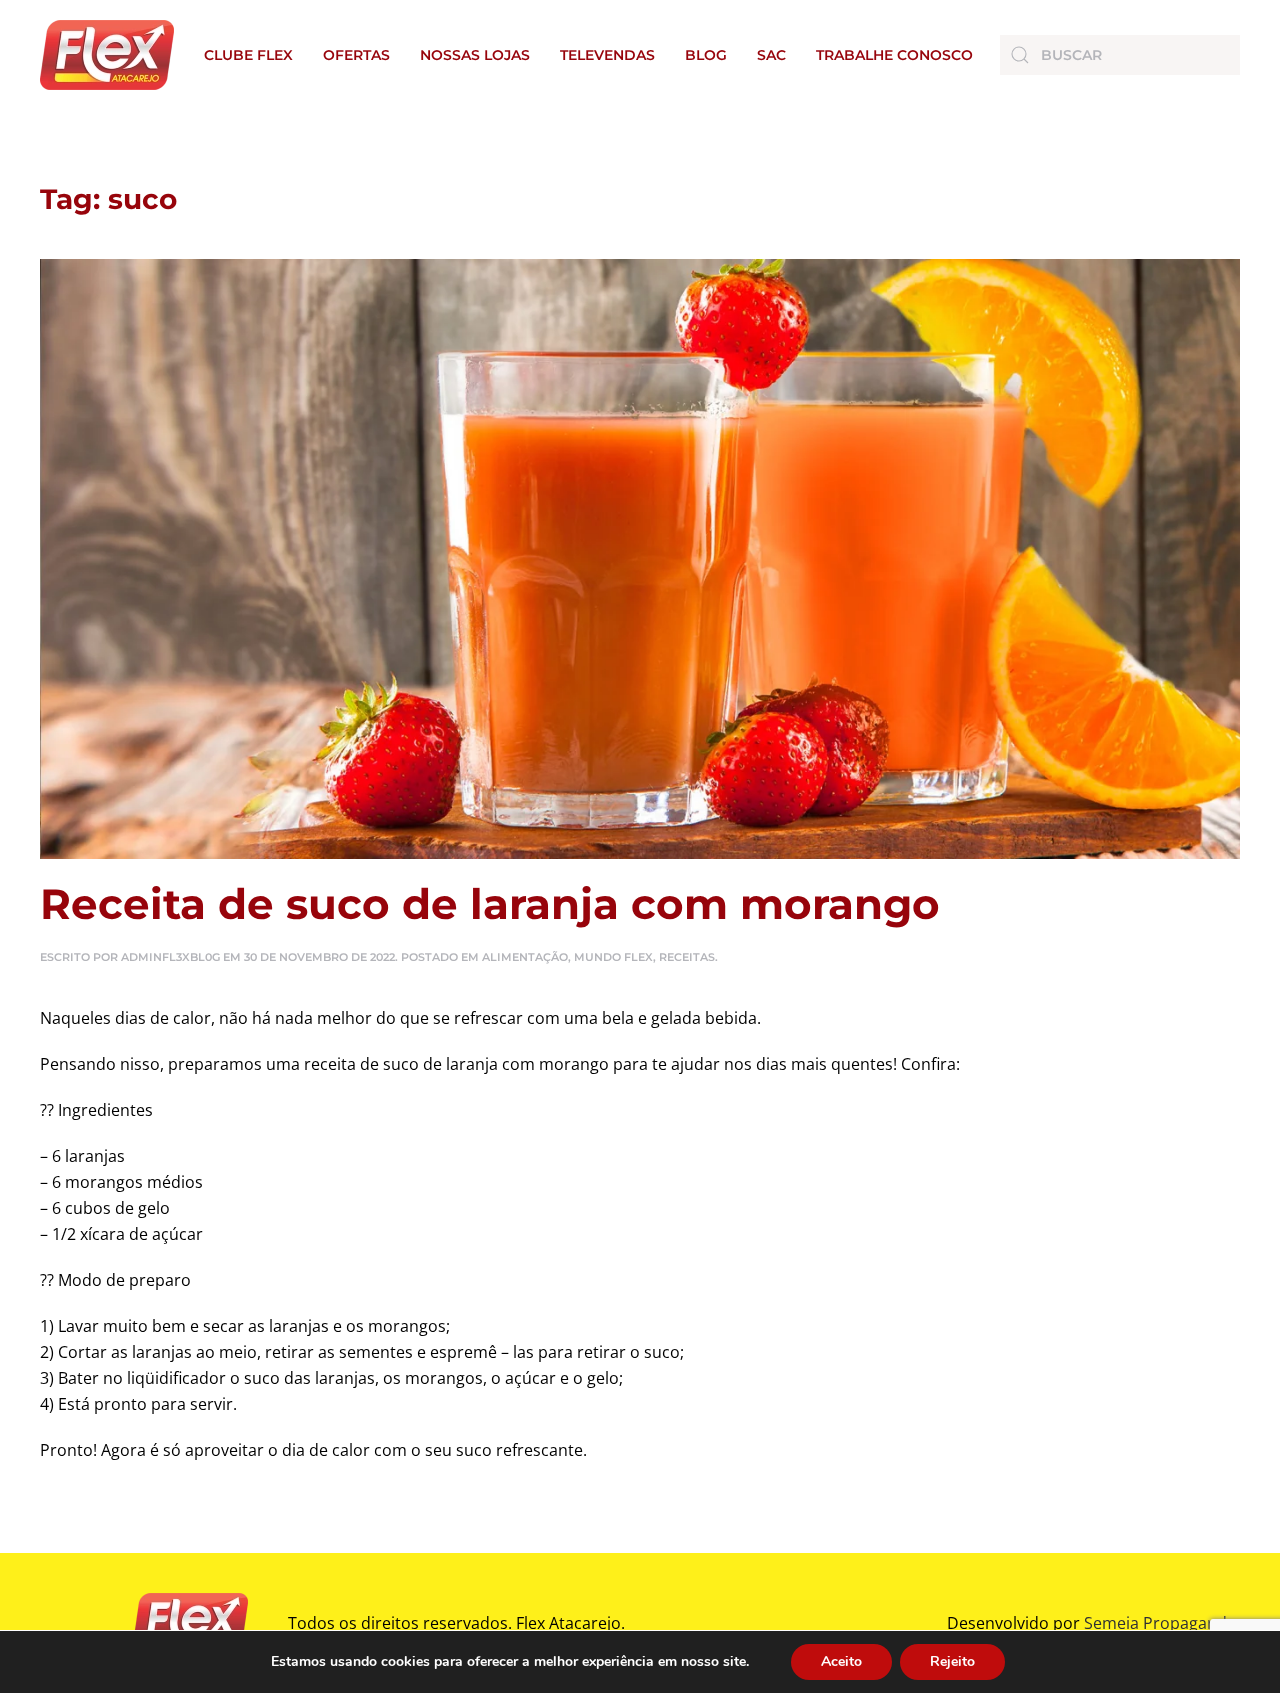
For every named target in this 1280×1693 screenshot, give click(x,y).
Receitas (687, 957)
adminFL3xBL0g (170, 957)
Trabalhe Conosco (894, 55)
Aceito (841, 1661)
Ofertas (356, 55)
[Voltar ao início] (107, 55)
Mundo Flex (613, 957)
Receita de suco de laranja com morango (490, 904)
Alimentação (525, 957)
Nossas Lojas (475, 55)
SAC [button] (771, 55)
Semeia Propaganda (1160, 1623)
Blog (706, 55)
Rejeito (952, 1661)
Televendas (607, 55)
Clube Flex (248, 55)
